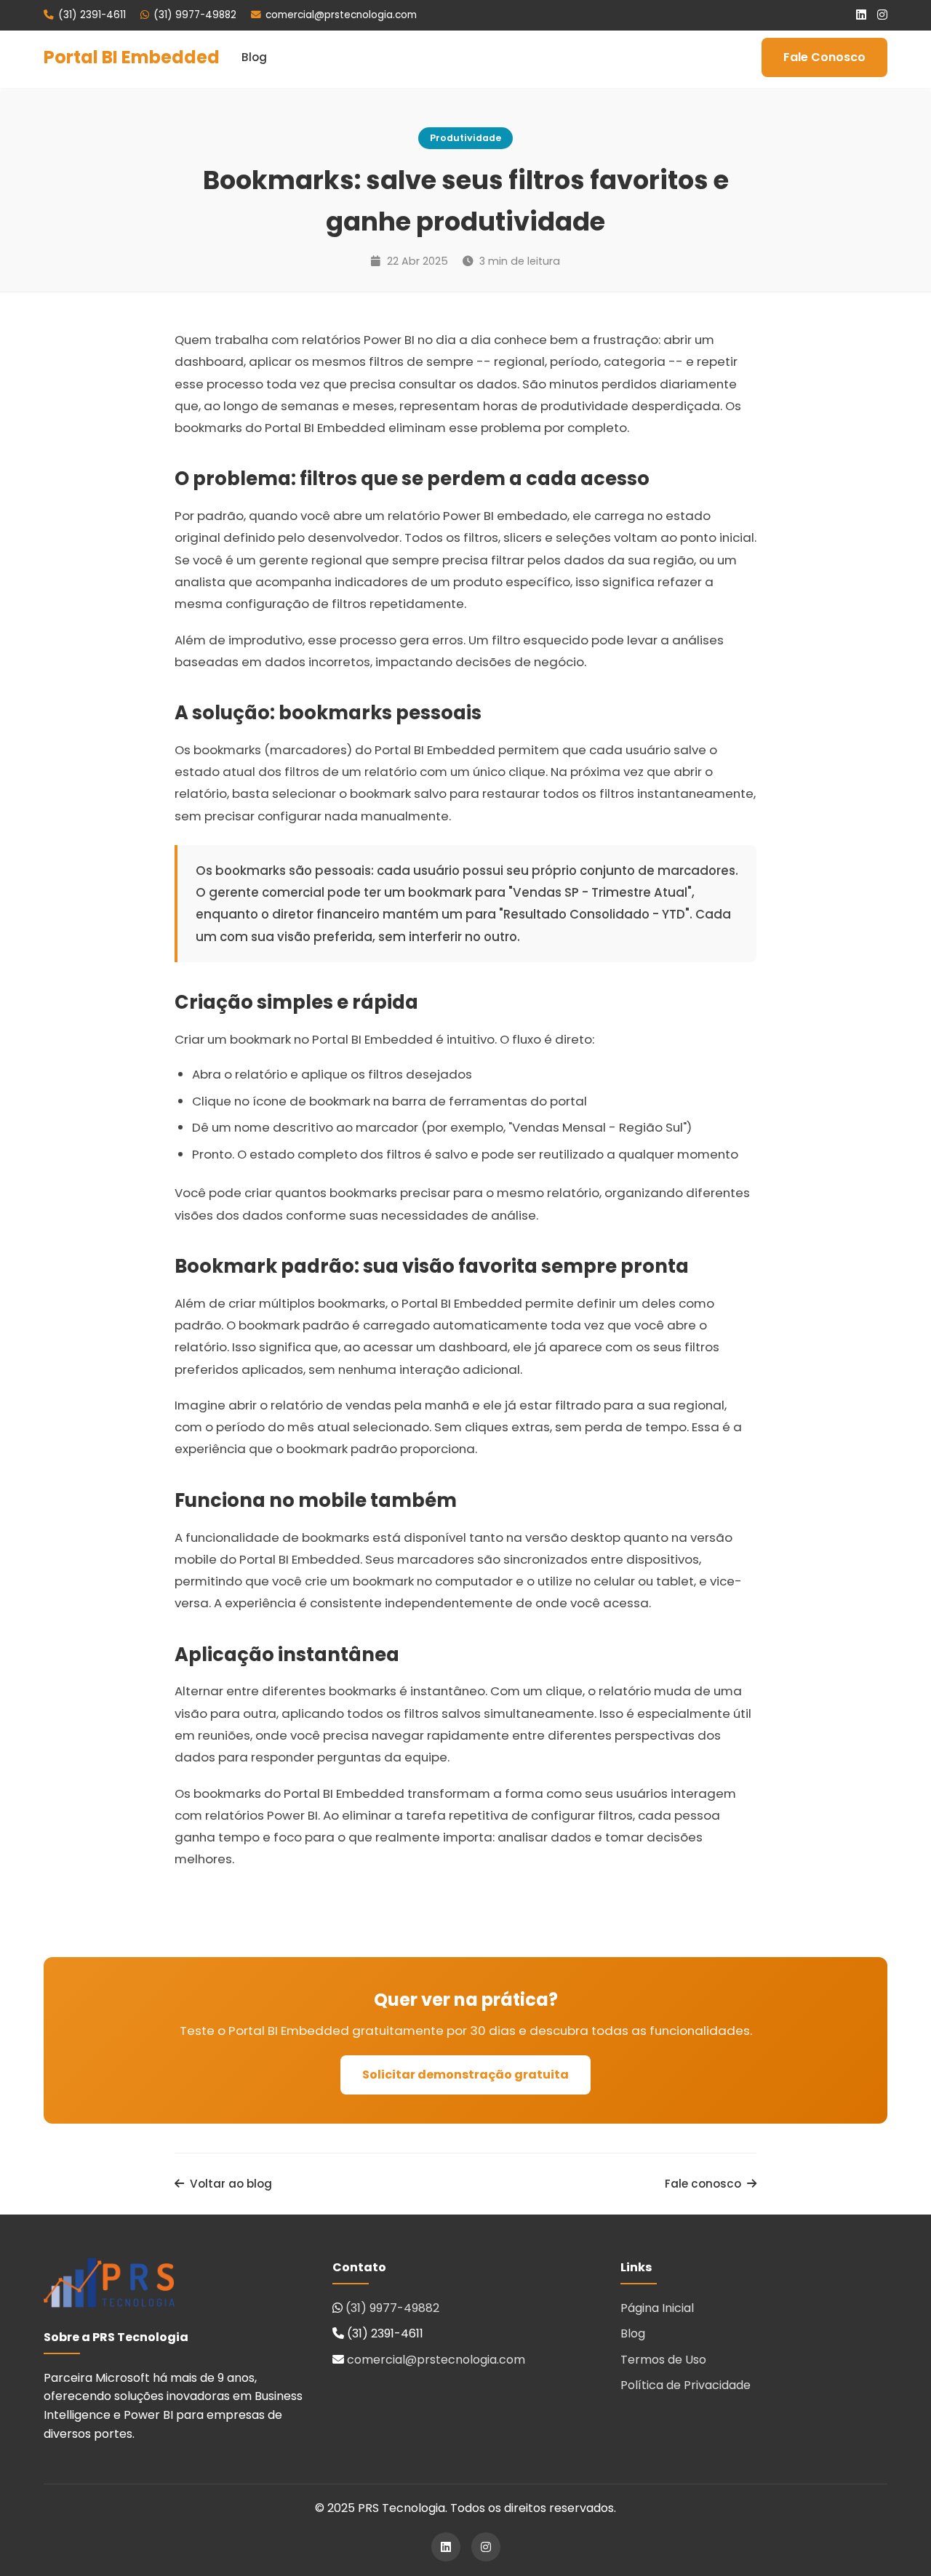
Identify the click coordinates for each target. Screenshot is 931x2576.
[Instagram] (882, 15)
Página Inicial (657, 2308)
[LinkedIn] (861, 15)
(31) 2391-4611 (92, 15)
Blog (254, 57)
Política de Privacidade (686, 2385)
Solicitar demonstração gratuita (465, 2075)
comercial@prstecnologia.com (341, 15)
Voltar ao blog (231, 2184)
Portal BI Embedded (132, 57)
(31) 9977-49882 (195, 15)
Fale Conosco (824, 57)
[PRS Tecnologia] (109, 2286)
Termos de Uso (663, 2360)
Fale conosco (703, 2184)
